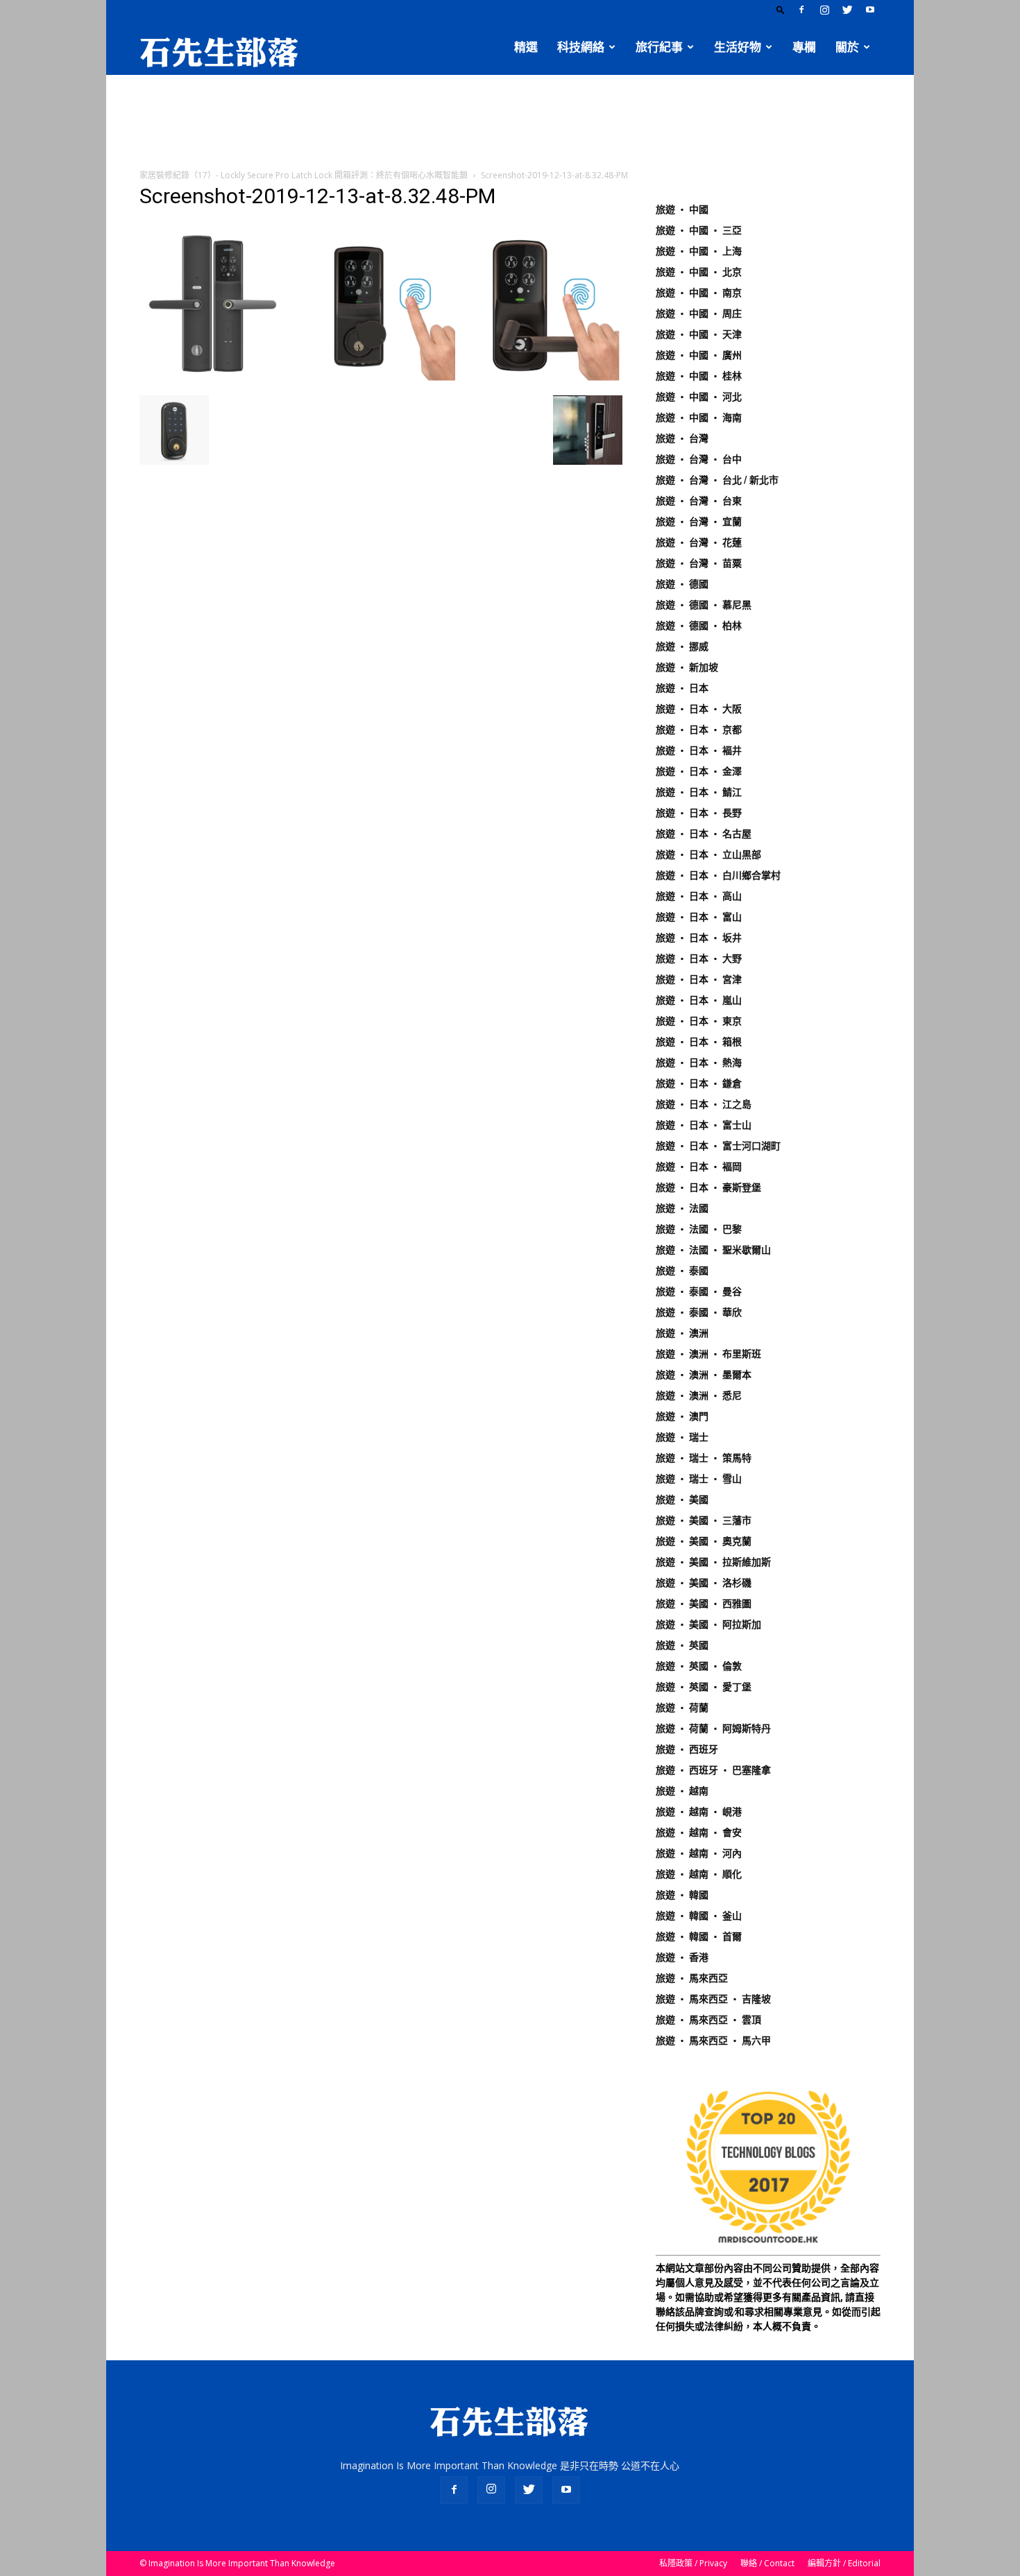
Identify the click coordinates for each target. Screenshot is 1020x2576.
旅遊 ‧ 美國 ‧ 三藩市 (704, 1520)
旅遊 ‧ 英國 (682, 1645)
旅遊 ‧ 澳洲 (682, 1333)
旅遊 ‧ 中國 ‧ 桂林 (699, 376)
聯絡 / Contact (767, 2563)
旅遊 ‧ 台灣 (682, 438)
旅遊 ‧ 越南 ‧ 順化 (699, 1874)
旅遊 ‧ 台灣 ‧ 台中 (699, 459)
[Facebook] (801, 10)
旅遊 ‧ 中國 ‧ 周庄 (699, 314)
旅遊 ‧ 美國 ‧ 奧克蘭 (704, 1541)
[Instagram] (824, 10)
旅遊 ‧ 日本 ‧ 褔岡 (699, 1167)
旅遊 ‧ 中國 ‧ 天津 (699, 334)
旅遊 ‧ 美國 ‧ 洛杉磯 (704, 1583)
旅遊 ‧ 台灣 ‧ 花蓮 (699, 542)
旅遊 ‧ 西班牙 (687, 1749)
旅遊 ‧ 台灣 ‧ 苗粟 (699, 563)
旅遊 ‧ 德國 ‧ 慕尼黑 (704, 605)
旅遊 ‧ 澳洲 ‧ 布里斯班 (708, 1354)
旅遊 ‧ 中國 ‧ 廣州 (699, 355)
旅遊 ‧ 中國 (682, 209)
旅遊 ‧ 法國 (682, 1208)
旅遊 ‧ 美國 (682, 1500)
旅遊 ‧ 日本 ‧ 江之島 (704, 1104)
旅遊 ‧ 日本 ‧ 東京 (699, 1021)
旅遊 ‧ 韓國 (682, 1895)
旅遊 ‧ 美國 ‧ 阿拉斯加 (708, 1624)
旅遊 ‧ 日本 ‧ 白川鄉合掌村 (718, 875)
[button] (781, 9)
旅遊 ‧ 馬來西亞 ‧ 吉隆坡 (713, 1999)
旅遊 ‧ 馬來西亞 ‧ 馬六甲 (713, 2041)
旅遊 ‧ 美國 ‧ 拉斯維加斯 (713, 1562)
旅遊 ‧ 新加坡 (687, 667)
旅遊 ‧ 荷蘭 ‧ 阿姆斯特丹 (713, 1728)
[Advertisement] (510, 123)
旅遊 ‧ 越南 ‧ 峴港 (699, 1812)
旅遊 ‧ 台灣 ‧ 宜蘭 (699, 522)
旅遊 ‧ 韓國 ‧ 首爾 (699, 1937)
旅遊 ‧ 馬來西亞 (692, 1978)
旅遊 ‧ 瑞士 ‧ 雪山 (699, 1479)
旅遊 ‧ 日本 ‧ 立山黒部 (708, 855)
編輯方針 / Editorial (844, 2563)
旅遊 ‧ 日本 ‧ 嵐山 (699, 1000)
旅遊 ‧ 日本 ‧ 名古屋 (704, 834)
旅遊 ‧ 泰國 (682, 1271)
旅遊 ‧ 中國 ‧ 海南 (699, 418)
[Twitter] (847, 10)
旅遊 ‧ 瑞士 (682, 1437)
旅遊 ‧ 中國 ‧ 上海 (699, 251)
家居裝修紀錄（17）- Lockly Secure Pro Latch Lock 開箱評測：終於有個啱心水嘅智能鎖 (304, 175)
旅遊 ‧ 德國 (682, 584)
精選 (526, 47)
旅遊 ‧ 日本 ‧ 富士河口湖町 (718, 1146)
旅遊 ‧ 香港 (682, 1957)
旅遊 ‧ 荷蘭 (682, 1708)
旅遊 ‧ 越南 (682, 1791)
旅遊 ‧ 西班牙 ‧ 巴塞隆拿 (713, 1770)
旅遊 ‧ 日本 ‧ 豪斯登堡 (708, 1187)
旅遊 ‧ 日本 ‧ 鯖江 (699, 792)
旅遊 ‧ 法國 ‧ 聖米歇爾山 (713, 1250)
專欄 (804, 47)
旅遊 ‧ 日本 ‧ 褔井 (699, 750)
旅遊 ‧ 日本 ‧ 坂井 (699, 938)
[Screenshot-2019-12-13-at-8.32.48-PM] (381, 381)
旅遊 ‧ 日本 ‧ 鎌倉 (699, 1083)
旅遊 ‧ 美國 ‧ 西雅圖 (704, 1604)
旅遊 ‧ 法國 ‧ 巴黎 (699, 1229)
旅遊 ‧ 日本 (682, 688)
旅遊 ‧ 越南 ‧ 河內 (699, 1853)
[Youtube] (870, 10)
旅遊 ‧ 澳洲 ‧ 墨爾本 (704, 1375)
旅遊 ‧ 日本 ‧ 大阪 (699, 709)
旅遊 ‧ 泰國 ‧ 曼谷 (699, 1291)
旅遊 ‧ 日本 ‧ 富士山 (704, 1125)
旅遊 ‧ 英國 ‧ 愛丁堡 (704, 1687)
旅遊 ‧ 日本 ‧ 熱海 (699, 1063)
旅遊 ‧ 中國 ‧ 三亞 (699, 230)
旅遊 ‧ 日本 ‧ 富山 (699, 917)
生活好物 (738, 47)
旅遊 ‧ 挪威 (682, 646)
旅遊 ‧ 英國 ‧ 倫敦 (699, 1666)
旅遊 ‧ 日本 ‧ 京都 (699, 730)
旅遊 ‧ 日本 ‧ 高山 (699, 896)
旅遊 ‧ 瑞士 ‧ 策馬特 (704, 1458)
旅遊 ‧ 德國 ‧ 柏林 (699, 626)
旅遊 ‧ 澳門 (682, 1416)
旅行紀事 (659, 47)
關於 (847, 47)
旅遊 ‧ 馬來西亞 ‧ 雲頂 (708, 2020)
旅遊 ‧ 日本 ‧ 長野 (699, 813)
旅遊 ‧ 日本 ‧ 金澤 (699, 771)
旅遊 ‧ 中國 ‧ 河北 (699, 397)
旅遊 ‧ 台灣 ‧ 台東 (699, 501)
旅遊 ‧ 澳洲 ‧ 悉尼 (699, 1396)
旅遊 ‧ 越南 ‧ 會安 (699, 1832)
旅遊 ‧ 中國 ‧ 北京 (699, 272)
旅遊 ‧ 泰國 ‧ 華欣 (699, 1312)
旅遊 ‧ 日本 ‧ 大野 (699, 959)
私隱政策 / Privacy (693, 2563)
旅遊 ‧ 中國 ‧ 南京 (699, 293)
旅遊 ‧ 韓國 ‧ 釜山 (699, 1916)
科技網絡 (581, 47)
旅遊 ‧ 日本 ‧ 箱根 (699, 1042)
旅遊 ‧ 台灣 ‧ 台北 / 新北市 (717, 480)
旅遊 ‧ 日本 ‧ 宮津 (699, 979)
